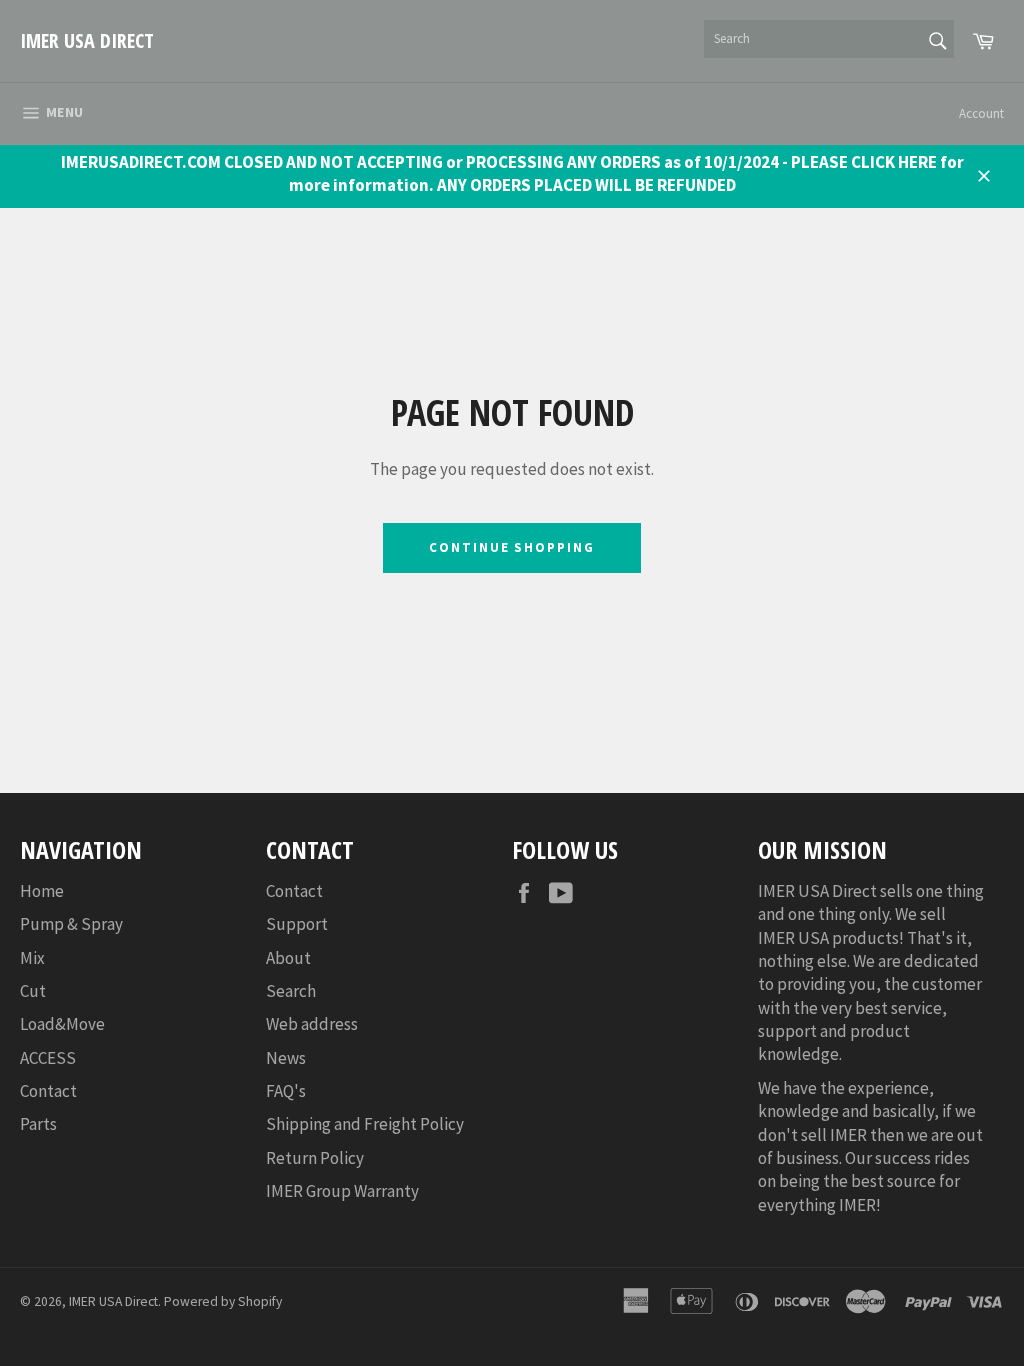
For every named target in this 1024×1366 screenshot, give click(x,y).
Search (291, 991)
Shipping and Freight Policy (365, 1124)
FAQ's (286, 1091)
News (286, 1058)
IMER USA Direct (87, 40)
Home (42, 891)
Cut (33, 991)
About (288, 958)
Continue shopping (512, 547)
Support (297, 924)
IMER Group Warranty (342, 1191)
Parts (38, 1124)
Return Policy (315, 1158)
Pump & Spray (71, 924)
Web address (312, 1024)
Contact (48, 1091)
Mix (32, 958)
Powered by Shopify (223, 1301)
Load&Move (62, 1024)
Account (981, 113)
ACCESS (48, 1058)
